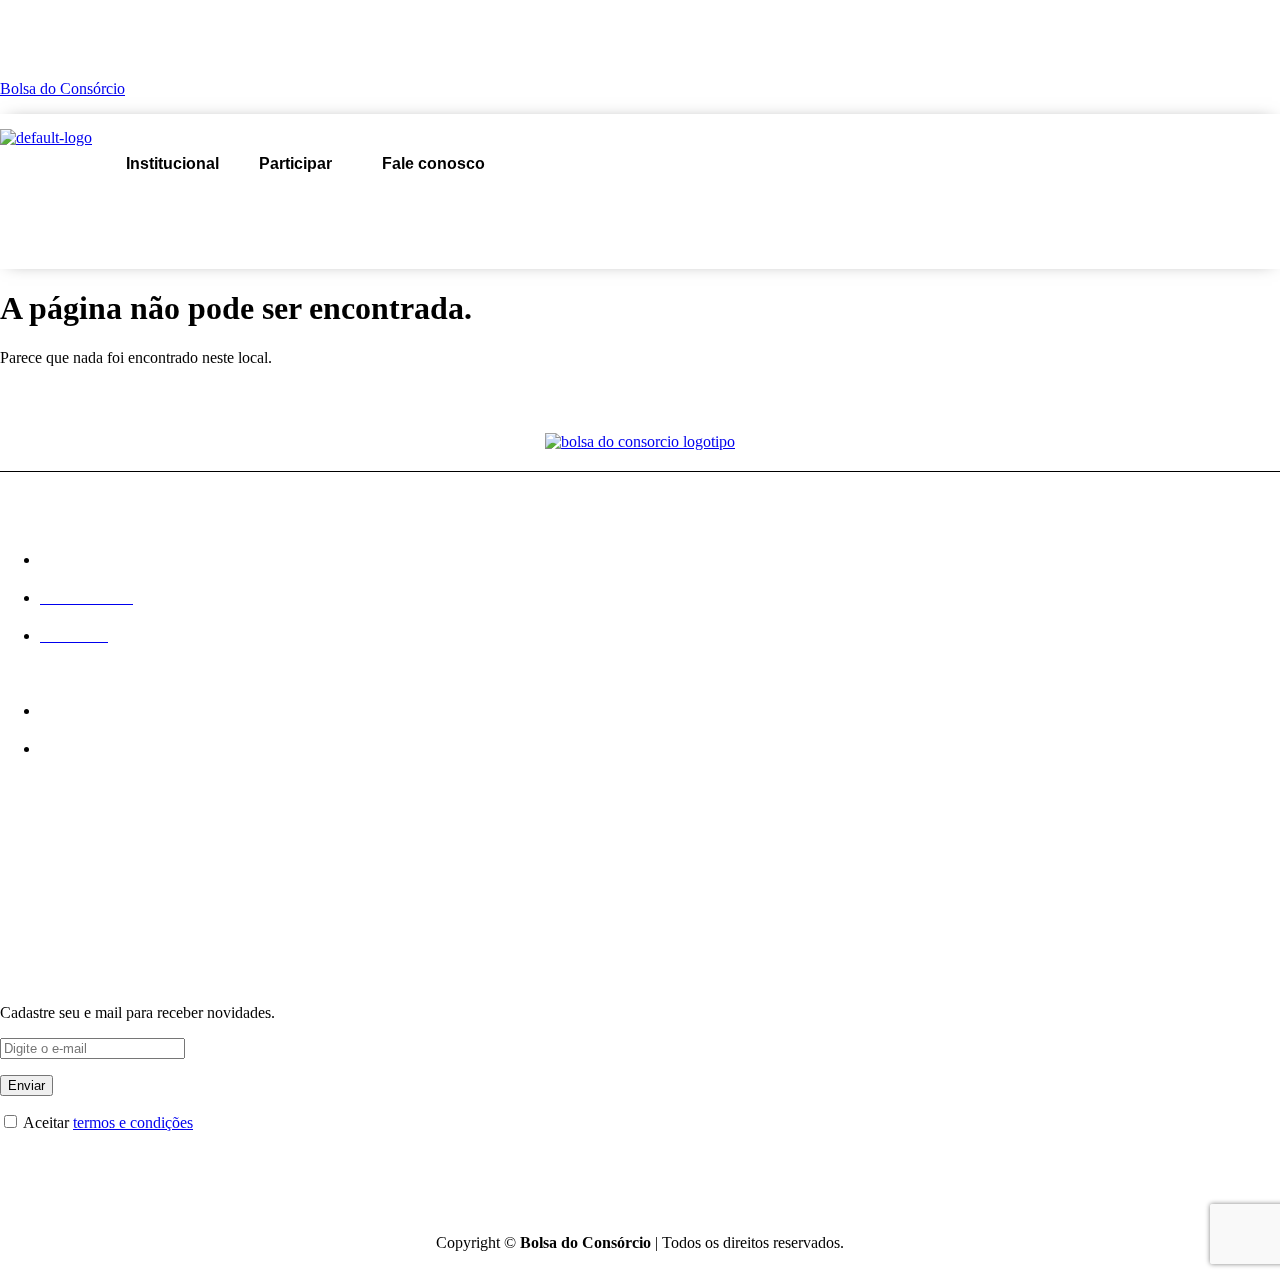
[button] (300, 164)
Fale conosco (433, 163)
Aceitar (106, 1122)
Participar (295, 163)
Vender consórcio (363, 208)
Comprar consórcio (176, 208)
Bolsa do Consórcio (62, 88)
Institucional (172, 163)
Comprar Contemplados (76, 886)
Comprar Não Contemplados (91, 918)
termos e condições (133, 1122)
